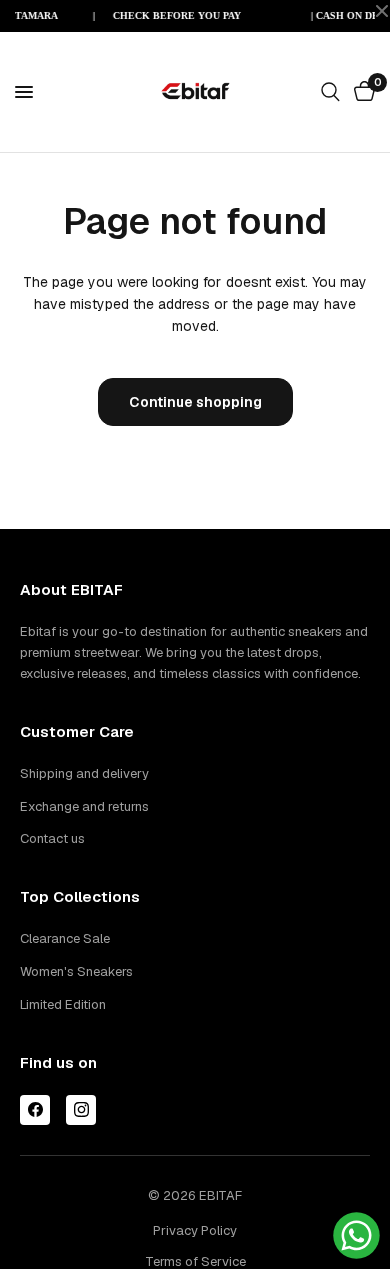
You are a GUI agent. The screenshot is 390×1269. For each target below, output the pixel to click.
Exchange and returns (84, 806)
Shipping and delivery (84, 773)
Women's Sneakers (76, 971)
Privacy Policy (195, 1230)
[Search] (330, 92)
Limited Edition (63, 1004)
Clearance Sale (65, 938)
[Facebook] (35, 1110)
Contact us (52, 838)
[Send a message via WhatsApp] (356, 1235)
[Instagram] (81, 1110)
